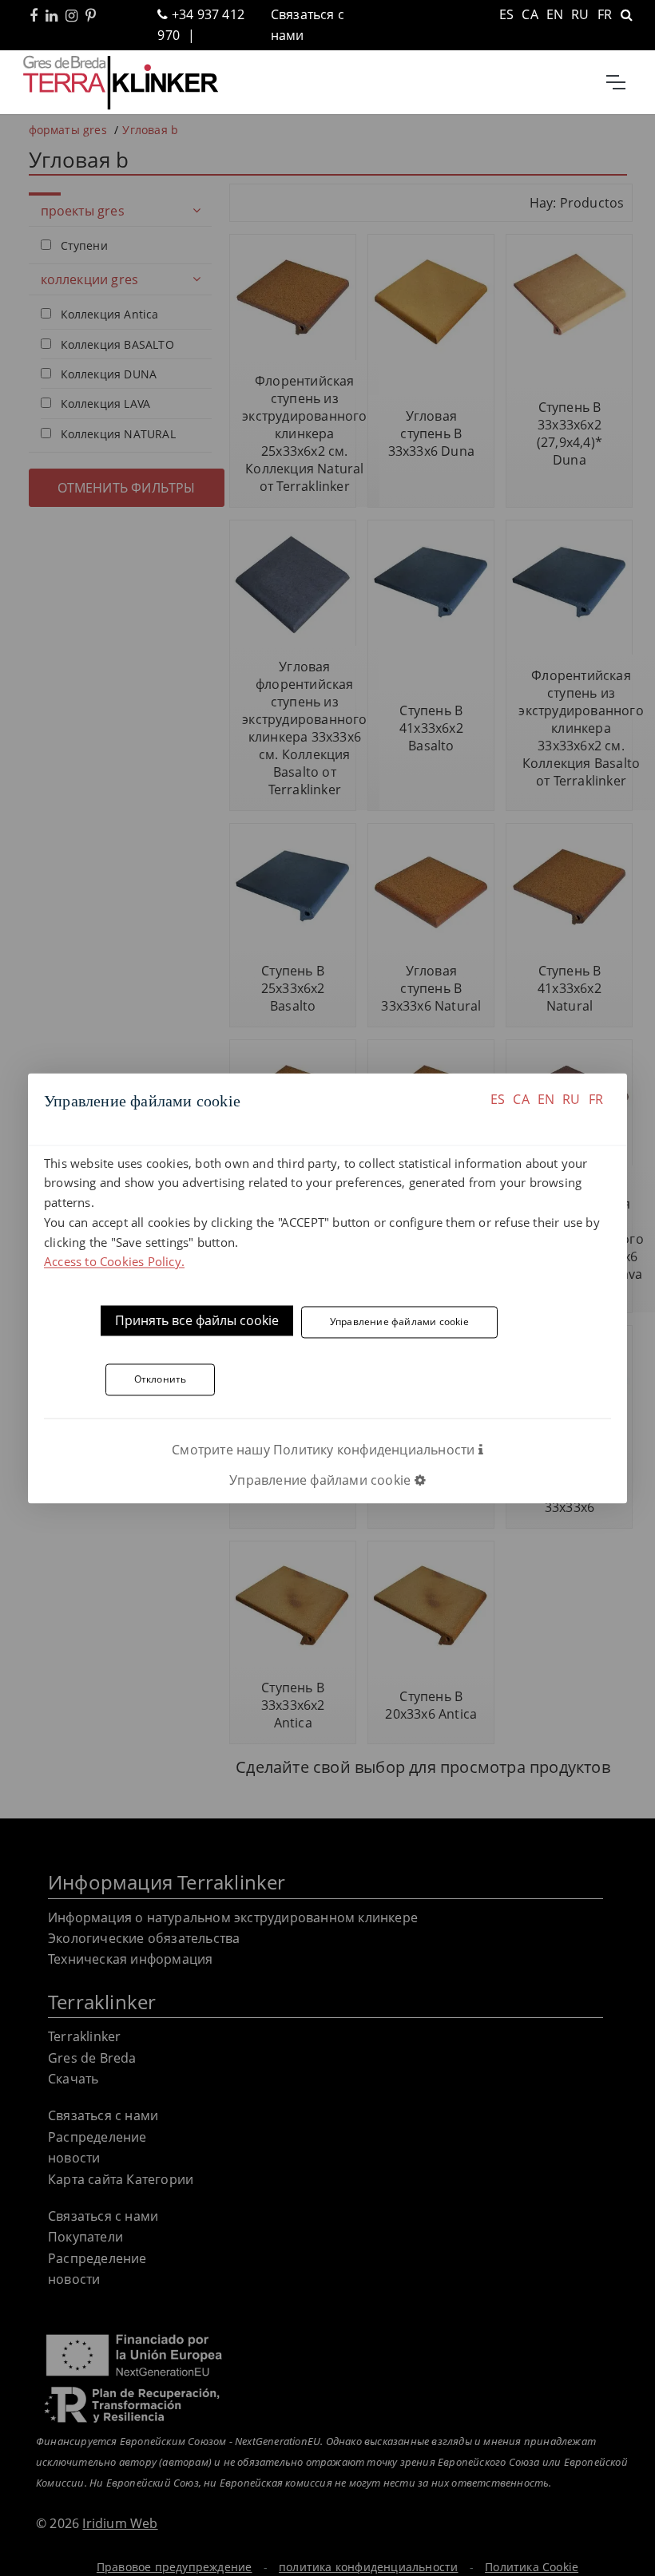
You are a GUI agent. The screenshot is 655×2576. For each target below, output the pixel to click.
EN (546, 1099)
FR (596, 1099)
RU (571, 1099)
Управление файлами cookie (399, 1322)
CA (521, 1099)
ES (498, 1099)
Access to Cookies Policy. (114, 1262)
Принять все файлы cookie (197, 1321)
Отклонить (161, 1380)
